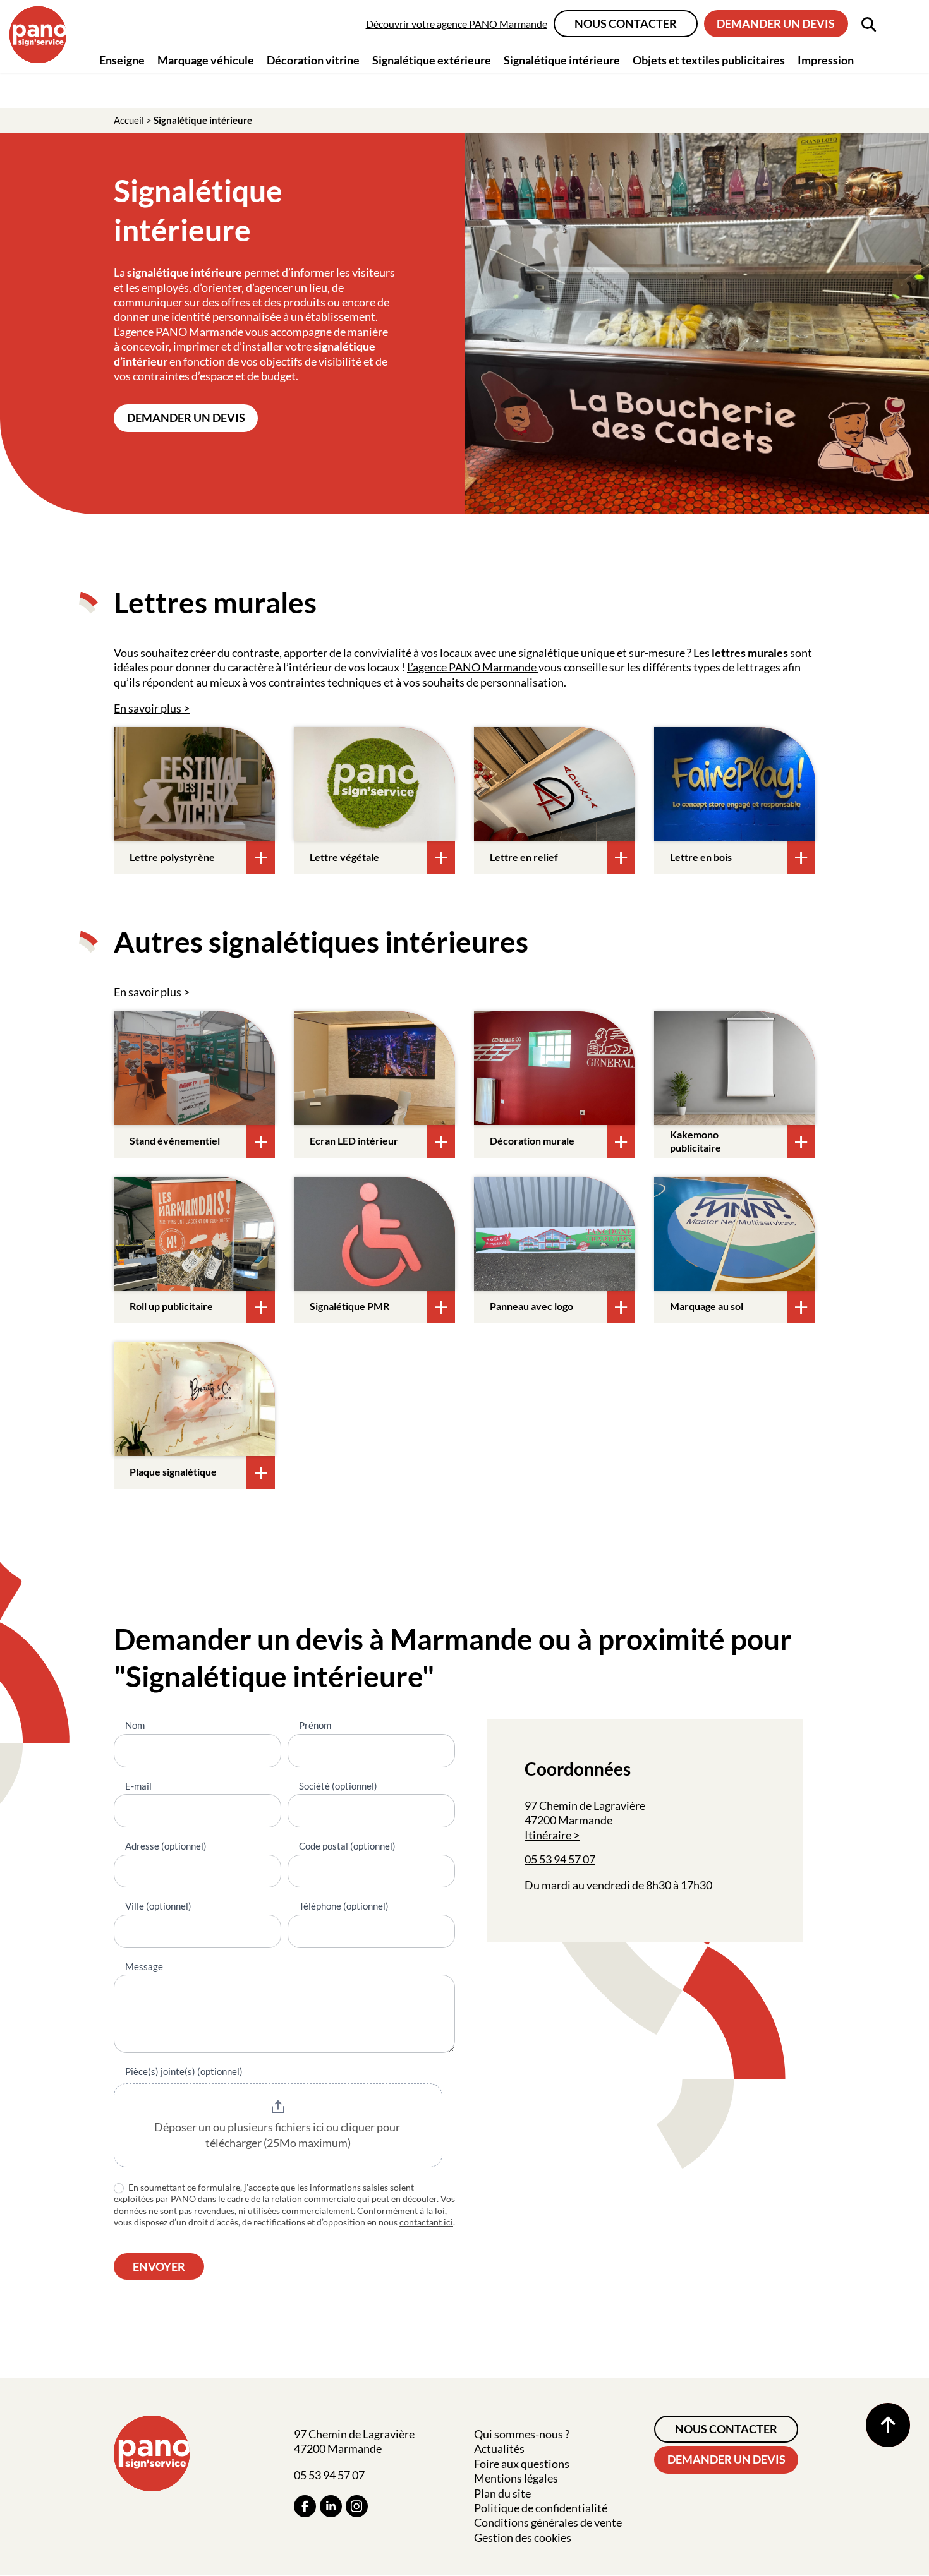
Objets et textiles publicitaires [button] (709, 60)
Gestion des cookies (523, 2537)
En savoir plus (148, 708)
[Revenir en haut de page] (888, 2425)
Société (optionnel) (338, 1786)
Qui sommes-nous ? (522, 2434)
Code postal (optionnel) (347, 1846)
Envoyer (159, 2266)
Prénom (315, 1725)
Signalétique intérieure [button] (562, 60)
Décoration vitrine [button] (313, 60)
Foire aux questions (522, 2464)
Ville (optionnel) (158, 1906)
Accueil (129, 120)
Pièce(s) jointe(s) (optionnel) (184, 2071)
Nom (135, 1725)
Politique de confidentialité (541, 2508)
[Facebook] (305, 2506)
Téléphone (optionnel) (344, 1906)
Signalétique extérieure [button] (432, 60)
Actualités (499, 2448)
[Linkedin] (331, 2506)
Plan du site (502, 2493)
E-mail (138, 1786)
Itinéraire (548, 1835)
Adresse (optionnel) (166, 1846)
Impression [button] (826, 60)
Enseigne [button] (122, 60)
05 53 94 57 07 (560, 1859)
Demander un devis (776, 23)
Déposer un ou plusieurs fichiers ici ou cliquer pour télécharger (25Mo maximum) (278, 2135)
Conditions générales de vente (548, 2522)
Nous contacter (626, 23)
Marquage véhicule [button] (206, 60)
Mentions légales (516, 2478)
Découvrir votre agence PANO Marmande (457, 24)
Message (144, 1966)
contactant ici (426, 2222)
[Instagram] (357, 2506)
